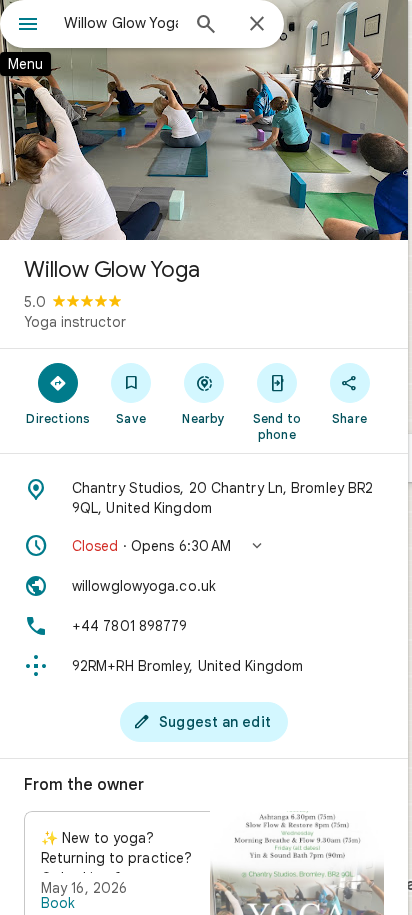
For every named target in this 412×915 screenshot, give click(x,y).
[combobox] (121, 23)
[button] (204, 546)
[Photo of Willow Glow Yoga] (204, 120)
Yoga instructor (75, 322)
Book (58, 903)
